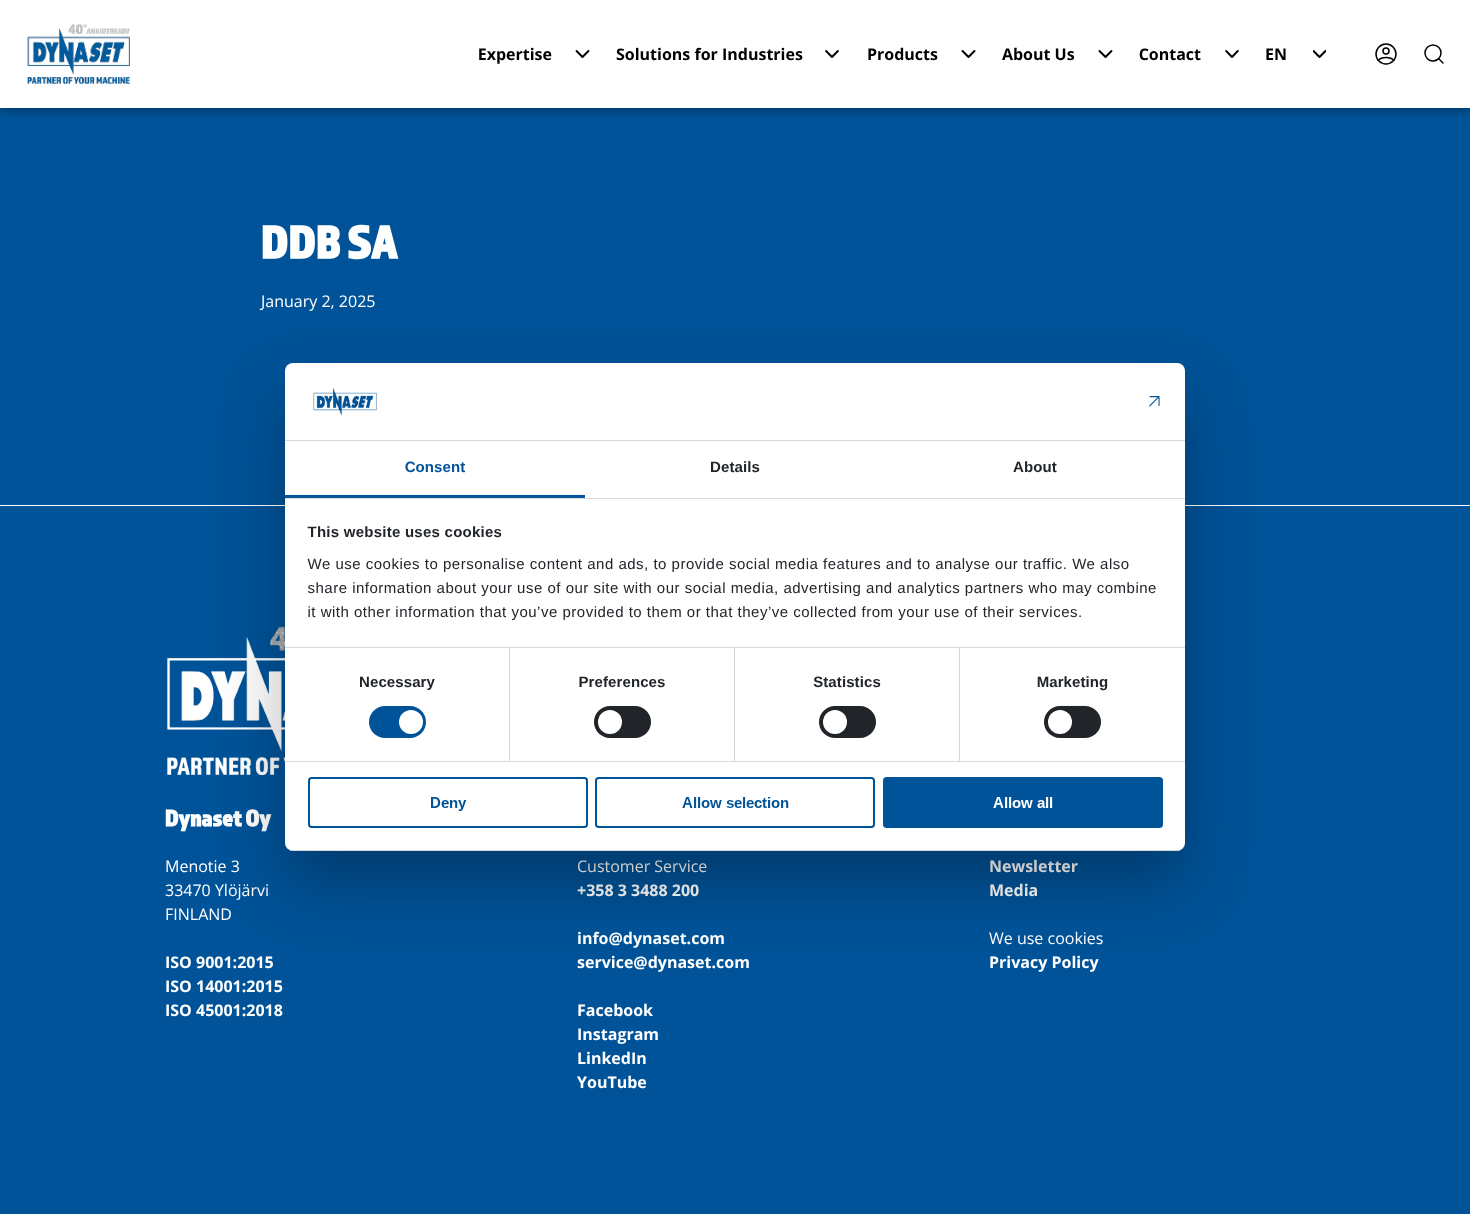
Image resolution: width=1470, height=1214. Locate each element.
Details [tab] (735, 467)
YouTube (612, 1082)
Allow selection (735, 802)
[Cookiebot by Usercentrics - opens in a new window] (1075, 401)
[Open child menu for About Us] (1105, 54)
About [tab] (1035, 467)
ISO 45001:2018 (224, 1010)
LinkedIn (612, 1058)
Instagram (618, 1034)
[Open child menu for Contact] (1232, 54)
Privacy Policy (1044, 962)
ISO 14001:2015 (224, 986)
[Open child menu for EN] (1319, 54)
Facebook (615, 1010)
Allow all (1023, 802)
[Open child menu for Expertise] (582, 54)
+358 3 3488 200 (638, 890)
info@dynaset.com (651, 938)
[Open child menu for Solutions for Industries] (832, 54)
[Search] (1434, 54)
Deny (448, 802)
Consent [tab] (435, 467)
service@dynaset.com (663, 962)
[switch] (622, 722)
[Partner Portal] (1386, 54)
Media (1013, 890)
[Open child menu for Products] (968, 54)
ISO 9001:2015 (219, 962)
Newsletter (1033, 866)
